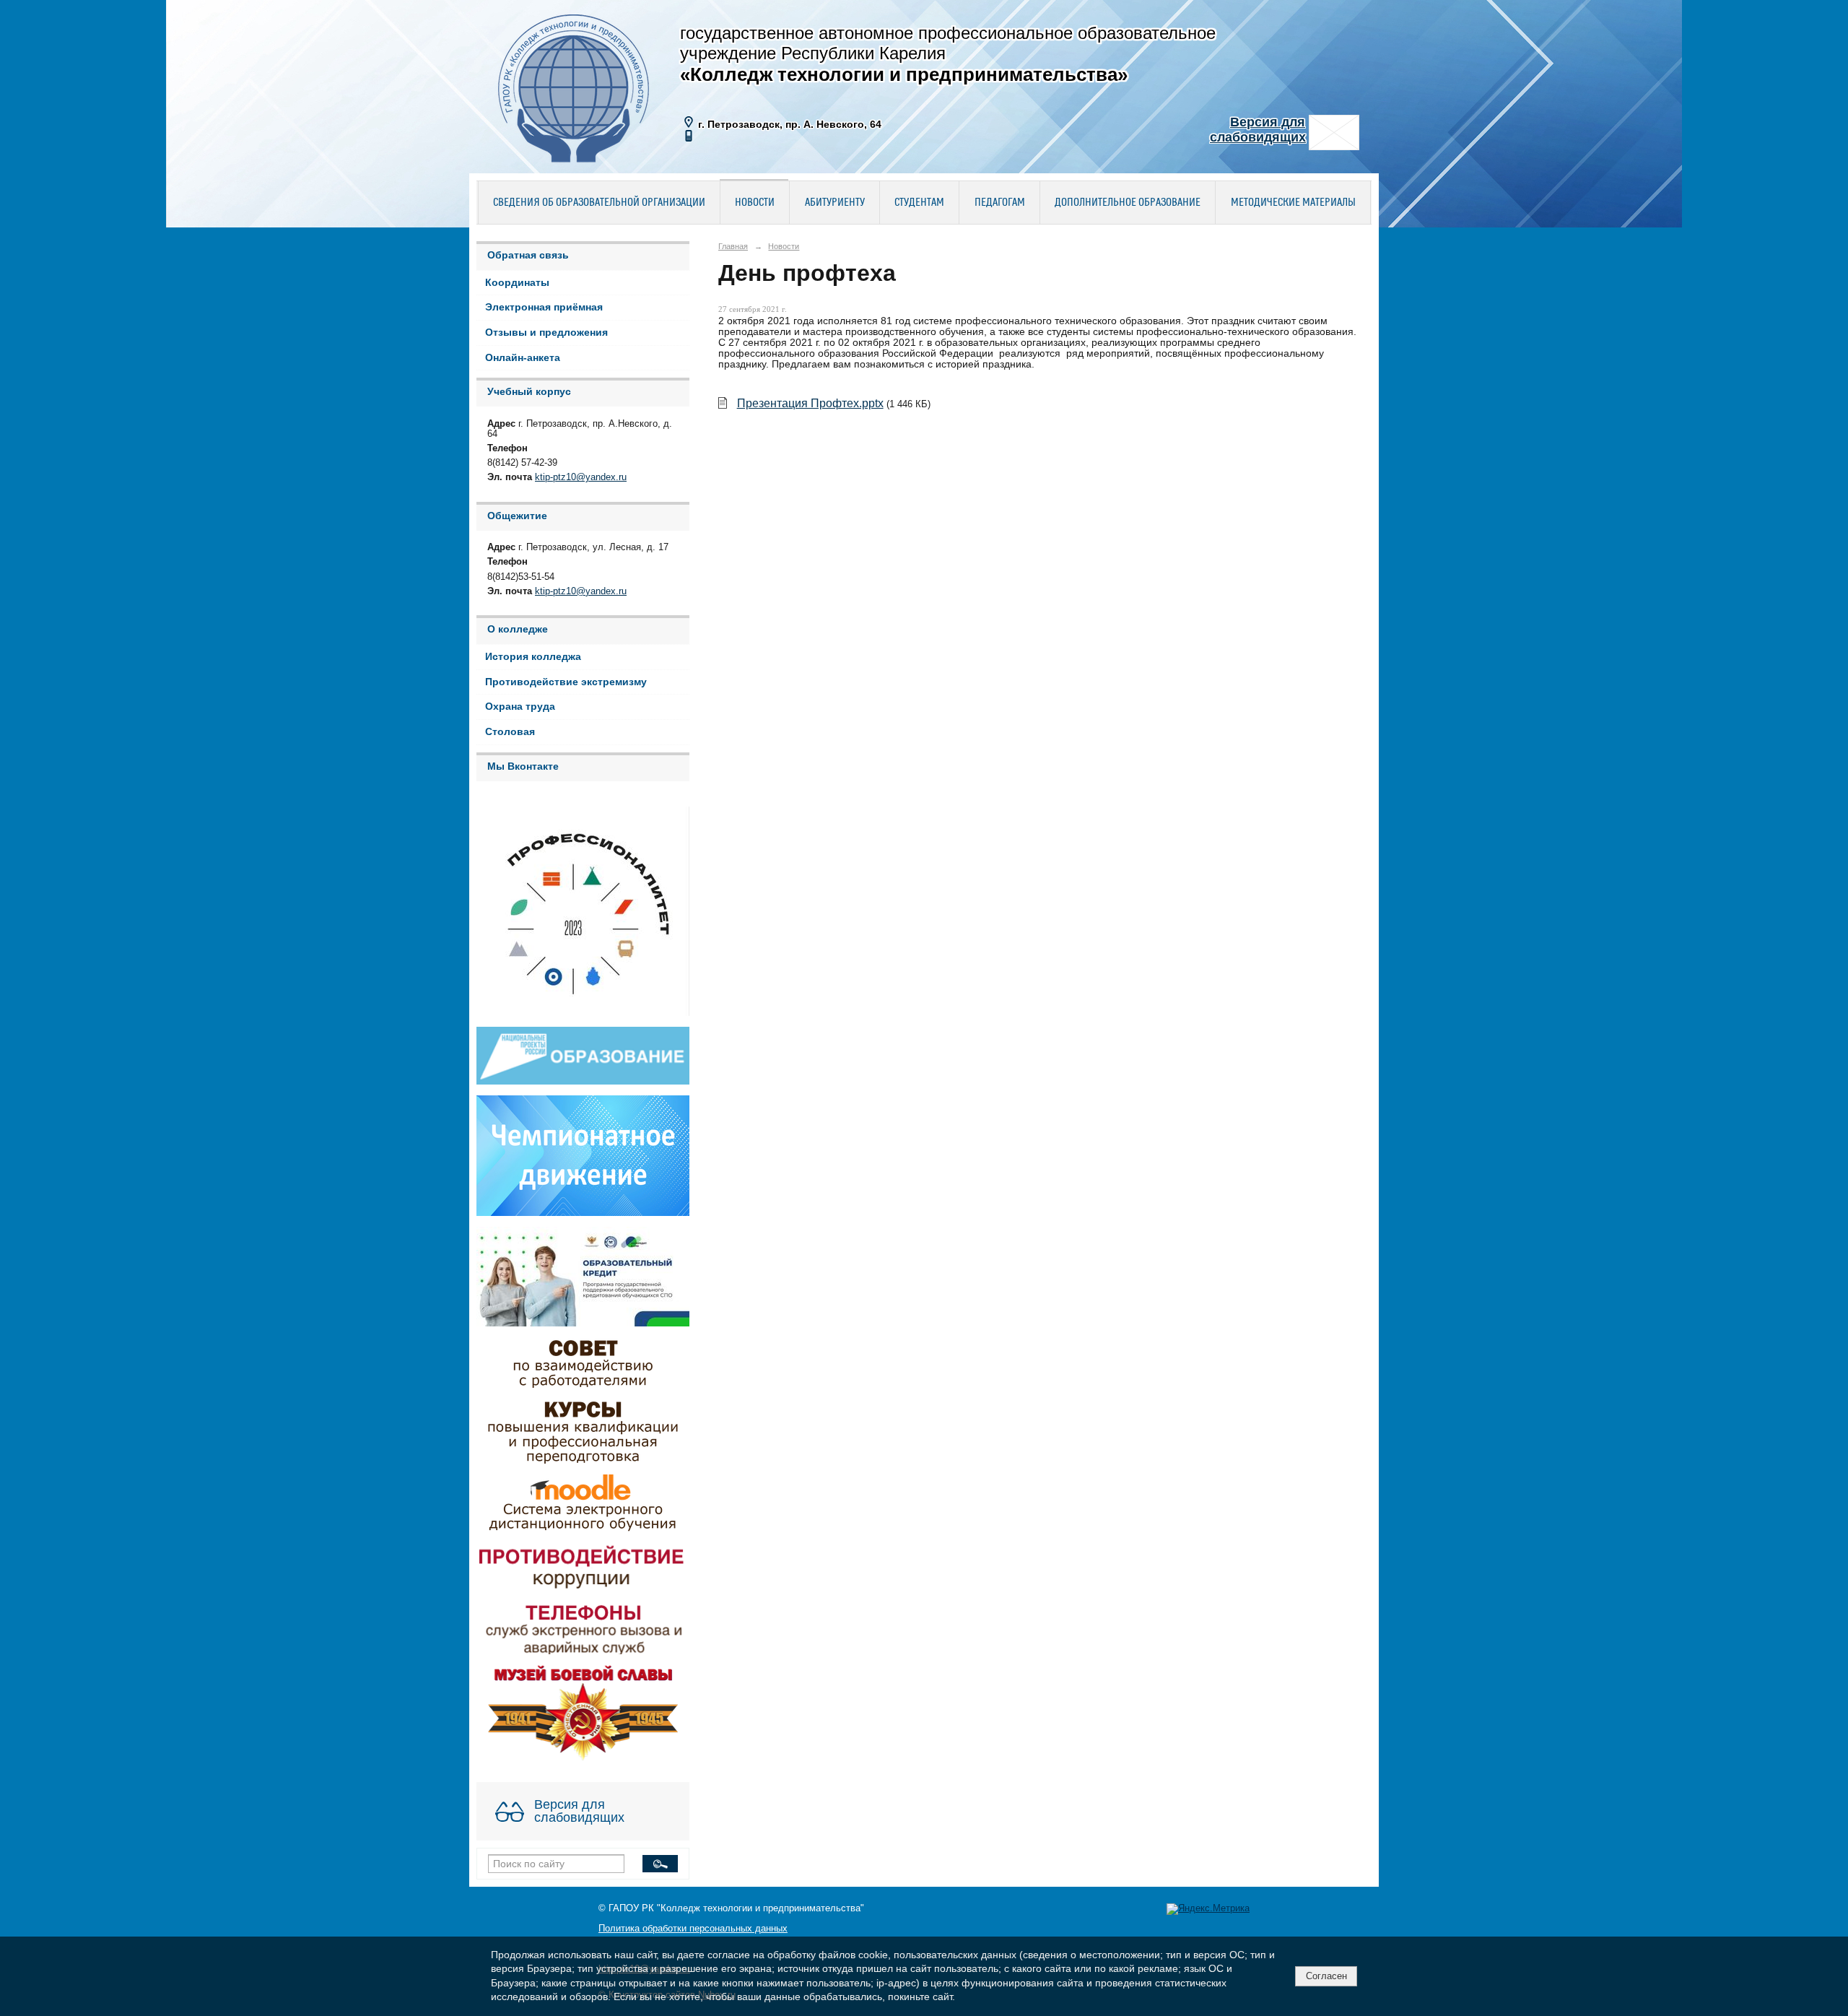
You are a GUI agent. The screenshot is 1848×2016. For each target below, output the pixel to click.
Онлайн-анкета (523, 358)
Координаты (517, 283)
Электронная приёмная (544, 307)
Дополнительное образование (1128, 203)
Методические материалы (1293, 203)
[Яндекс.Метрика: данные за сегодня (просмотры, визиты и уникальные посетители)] (1208, 1909)
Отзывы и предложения (546, 333)
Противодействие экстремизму (566, 682)
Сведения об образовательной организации (599, 203)
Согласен (1326, 1976)
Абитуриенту (835, 203)
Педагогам (1000, 203)
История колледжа (533, 657)
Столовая (510, 732)
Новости (755, 203)
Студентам (919, 203)
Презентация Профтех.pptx (810, 403)
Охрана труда (520, 707)
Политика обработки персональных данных (693, 1929)
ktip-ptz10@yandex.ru (581, 477)
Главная (733, 246)
